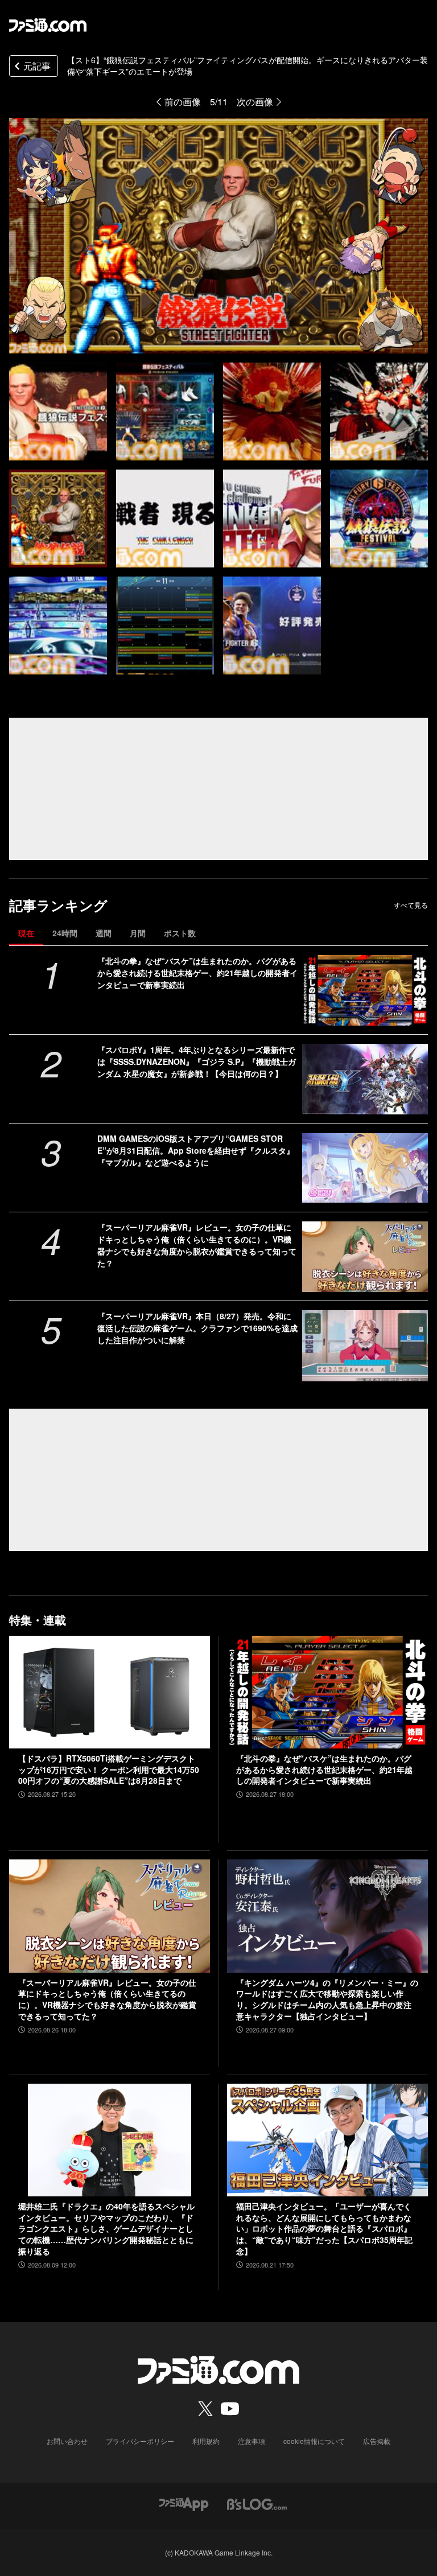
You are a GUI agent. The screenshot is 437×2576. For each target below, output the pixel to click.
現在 (26, 933)
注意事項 (252, 2441)
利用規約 (206, 2441)
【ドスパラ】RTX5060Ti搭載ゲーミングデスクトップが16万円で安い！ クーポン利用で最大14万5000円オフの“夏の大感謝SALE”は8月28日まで (109, 1770)
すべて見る (411, 905)
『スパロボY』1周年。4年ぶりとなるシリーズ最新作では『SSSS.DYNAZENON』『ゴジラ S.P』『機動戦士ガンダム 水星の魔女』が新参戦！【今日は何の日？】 (197, 1061)
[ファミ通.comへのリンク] (48, 25)
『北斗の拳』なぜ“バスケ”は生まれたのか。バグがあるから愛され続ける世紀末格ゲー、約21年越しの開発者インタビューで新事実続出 (197, 973)
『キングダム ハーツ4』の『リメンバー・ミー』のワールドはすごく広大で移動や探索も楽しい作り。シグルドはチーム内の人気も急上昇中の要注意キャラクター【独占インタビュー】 (327, 1999)
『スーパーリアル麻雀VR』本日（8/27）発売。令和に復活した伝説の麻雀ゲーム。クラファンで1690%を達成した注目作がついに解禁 (197, 1328)
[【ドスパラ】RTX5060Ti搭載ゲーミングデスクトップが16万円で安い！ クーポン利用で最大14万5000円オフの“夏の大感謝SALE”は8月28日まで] (110, 1692)
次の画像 (255, 102)
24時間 (65, 933)
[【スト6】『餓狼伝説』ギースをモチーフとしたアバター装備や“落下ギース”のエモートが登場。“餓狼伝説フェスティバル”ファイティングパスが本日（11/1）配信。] (58, 411)
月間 (138, 933)
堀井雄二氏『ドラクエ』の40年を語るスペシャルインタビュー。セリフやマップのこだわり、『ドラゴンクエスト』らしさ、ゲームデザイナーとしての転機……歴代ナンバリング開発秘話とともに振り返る (106, 2229)
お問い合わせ (67, 2441)
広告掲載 (377, 2441)
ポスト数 (180, 933)
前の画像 (183, 102)
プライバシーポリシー (140, 2441)
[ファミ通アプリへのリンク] (184, 2503)
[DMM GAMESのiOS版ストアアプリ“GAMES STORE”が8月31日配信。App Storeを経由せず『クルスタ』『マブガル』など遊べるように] (365, 1168)
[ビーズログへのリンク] (257, 2503)
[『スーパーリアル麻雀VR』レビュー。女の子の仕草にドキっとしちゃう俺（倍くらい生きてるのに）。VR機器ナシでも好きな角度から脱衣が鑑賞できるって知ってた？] (365, 1257)
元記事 (37, 66)
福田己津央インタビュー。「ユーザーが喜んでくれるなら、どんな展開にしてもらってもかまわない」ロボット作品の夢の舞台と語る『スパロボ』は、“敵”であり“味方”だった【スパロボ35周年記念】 (324, 2229)
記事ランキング (58, 905)
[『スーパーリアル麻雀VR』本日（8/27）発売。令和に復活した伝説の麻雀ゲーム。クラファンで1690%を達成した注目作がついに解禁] (365, 1345)
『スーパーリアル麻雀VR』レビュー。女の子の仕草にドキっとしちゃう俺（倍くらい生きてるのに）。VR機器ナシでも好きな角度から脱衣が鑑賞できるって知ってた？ (197, 1245)
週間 (104, 933)
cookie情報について (314, 2441)
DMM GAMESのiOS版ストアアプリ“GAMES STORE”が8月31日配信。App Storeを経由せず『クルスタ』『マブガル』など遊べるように (196, 1150)
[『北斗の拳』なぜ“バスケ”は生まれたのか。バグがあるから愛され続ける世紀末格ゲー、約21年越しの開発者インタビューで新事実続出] (365, 990)
